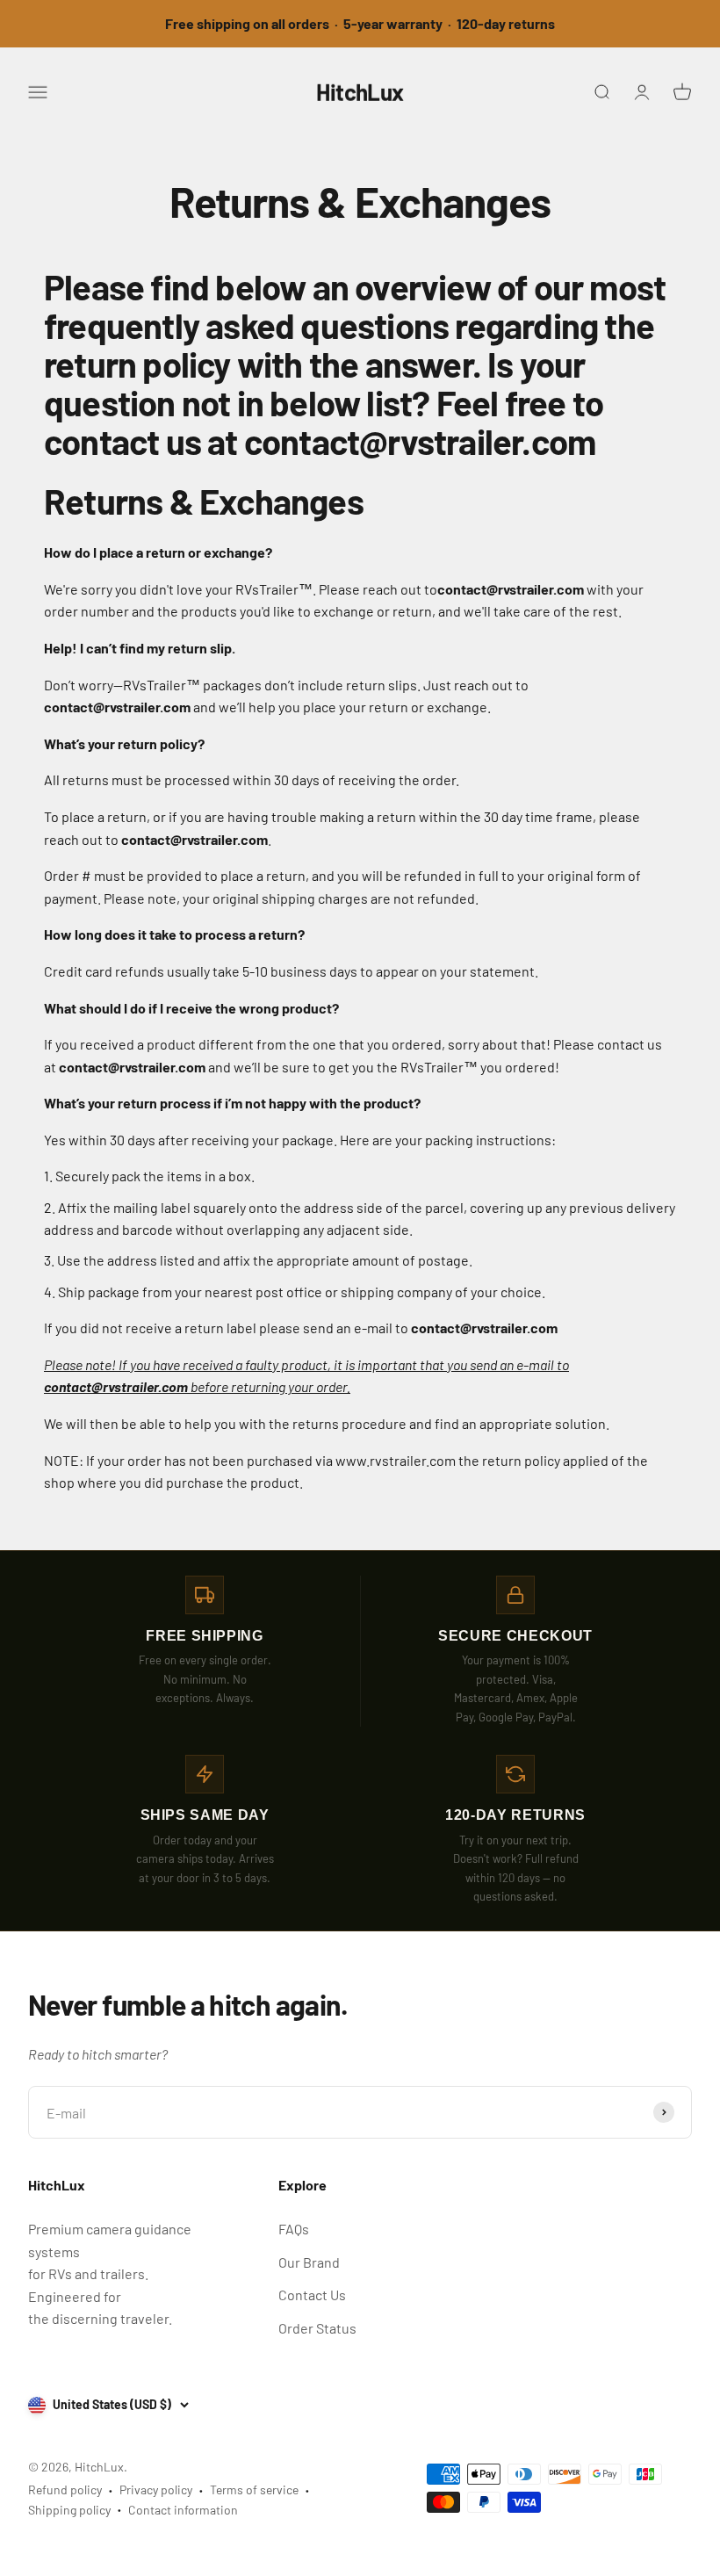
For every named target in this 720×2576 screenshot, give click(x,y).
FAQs (294, 2229)
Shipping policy (69, 2510)
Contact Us (312, 2295)
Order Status (317, 2328)
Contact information (183, 2510)
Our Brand (309, 2262)
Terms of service (254, 2489)
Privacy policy (156, 2489)
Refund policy (65, 2489)
